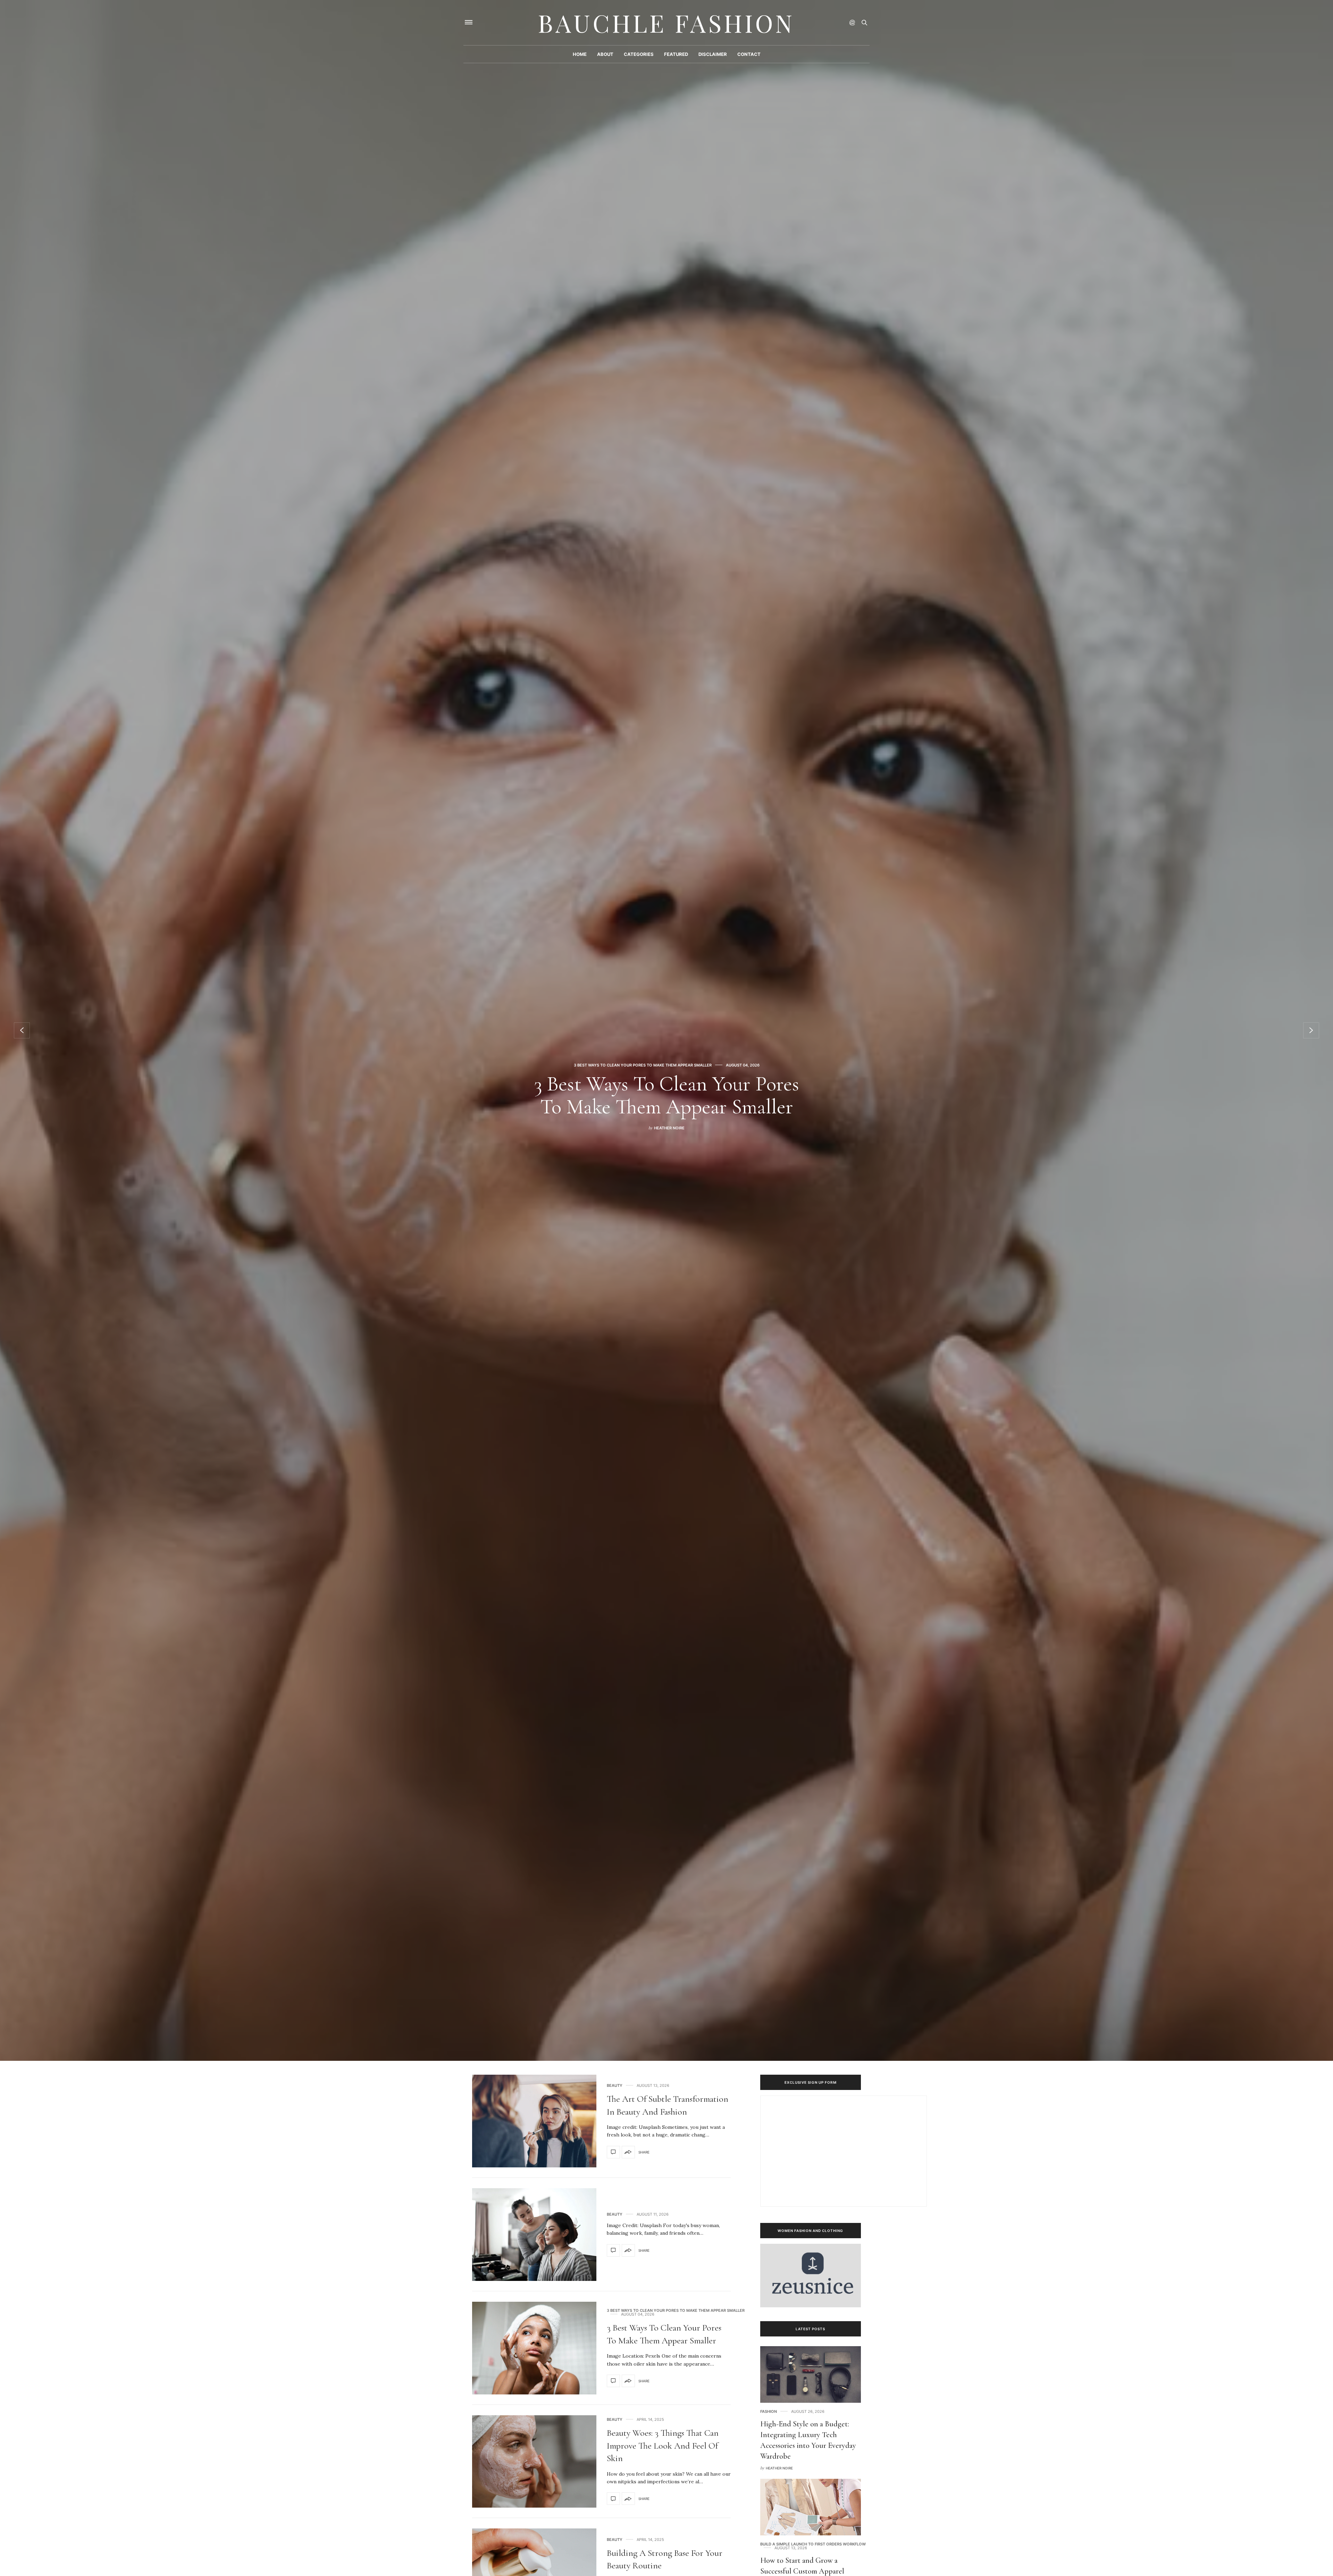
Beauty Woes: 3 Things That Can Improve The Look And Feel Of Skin (663, 2445)
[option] (666, 1030)
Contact (749, 54)
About (605, 54)
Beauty (643, 1054)
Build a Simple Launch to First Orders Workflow (813, 2544)
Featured (676, 54)
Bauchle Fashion (666, 23)
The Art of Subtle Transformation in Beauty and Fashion (666, 1095)
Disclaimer (713, 54)
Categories (639, 54)
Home (580, 54)
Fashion (769, 2412)
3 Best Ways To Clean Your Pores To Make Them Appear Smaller (676, 2311)
